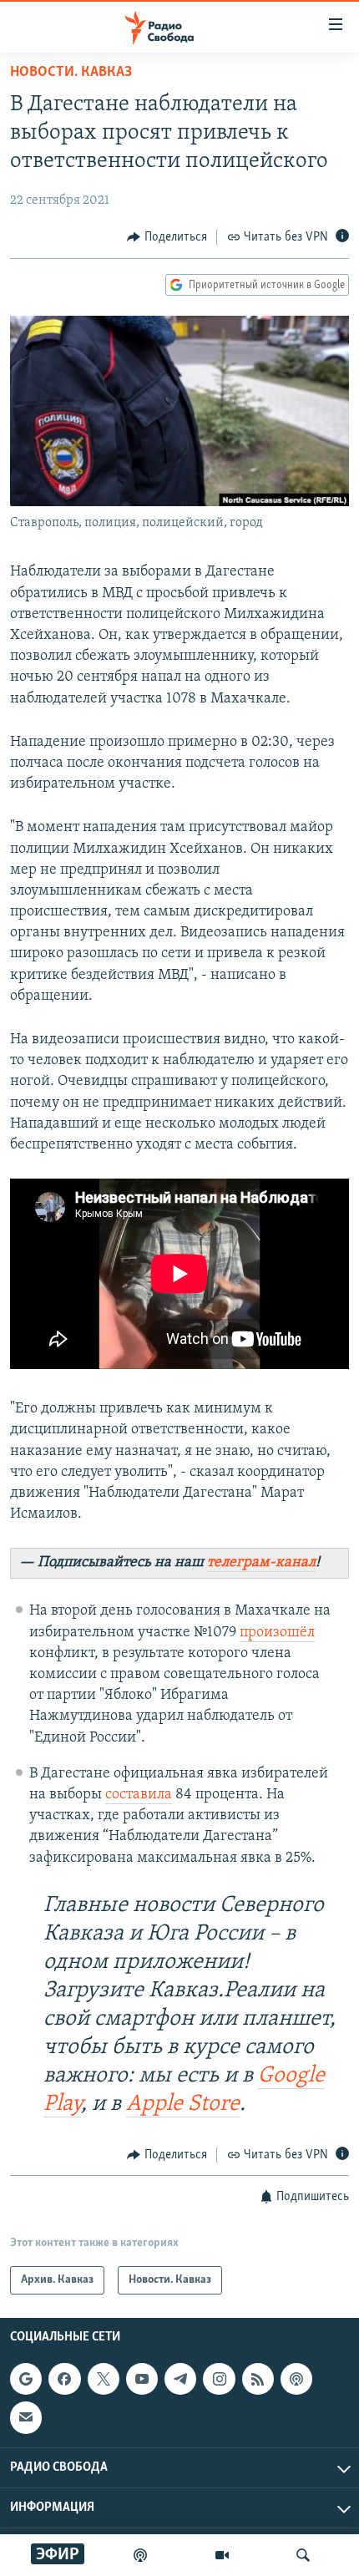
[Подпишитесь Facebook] (64, 2379)
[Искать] (303, 2555)
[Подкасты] (296, 2379)
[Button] (167, 237)
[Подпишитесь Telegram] (180, 2379)
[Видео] (222, 2555)
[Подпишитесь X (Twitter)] (104, 2379)
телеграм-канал (261, 1563)
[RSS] (258, 2379)
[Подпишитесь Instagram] (219, 2379)
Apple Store (183, 2104)
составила (139, 1795)
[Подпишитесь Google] (26, 2379)
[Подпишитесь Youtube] (142, 2379)
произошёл (277, 1633)
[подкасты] (140, 2555)
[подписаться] (26, 2418)
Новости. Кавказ (71, 73)
